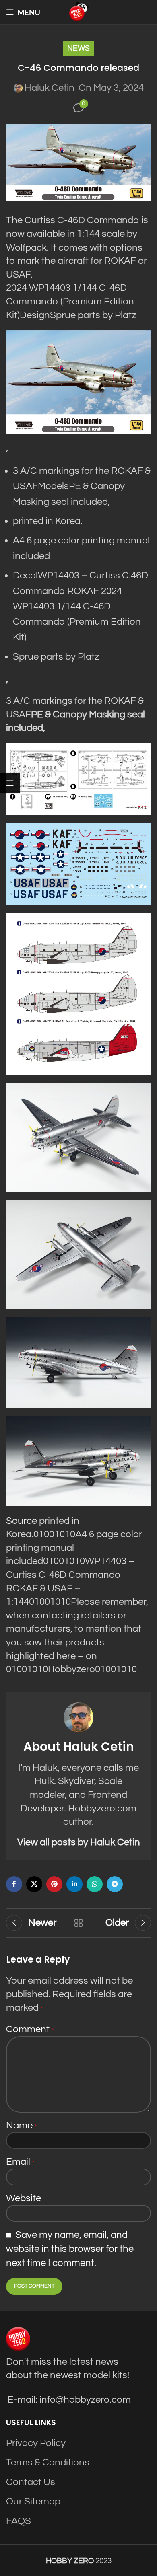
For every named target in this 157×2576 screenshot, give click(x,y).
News (78, 48)
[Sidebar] (10, 783)
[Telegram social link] (115, 1884)
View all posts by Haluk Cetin (79, 1842)
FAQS (19, 2521)
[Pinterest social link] (54, 1884)
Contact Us (31, 2482)
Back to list (78, 1923)
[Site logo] (78, 11)
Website (24, 2198)
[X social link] (34, 1884)
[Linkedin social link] (74, 1884)
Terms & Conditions (48, 2462)
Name (22, 2125)
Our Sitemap (33, 2501)
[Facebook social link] (14, 1884)
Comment (30, 2029)
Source (22, 1521)
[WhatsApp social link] (95, 1884)
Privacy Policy (36, 2443)
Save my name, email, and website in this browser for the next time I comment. (70, 2249)
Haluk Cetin (50, 88)
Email (20, 2162)
